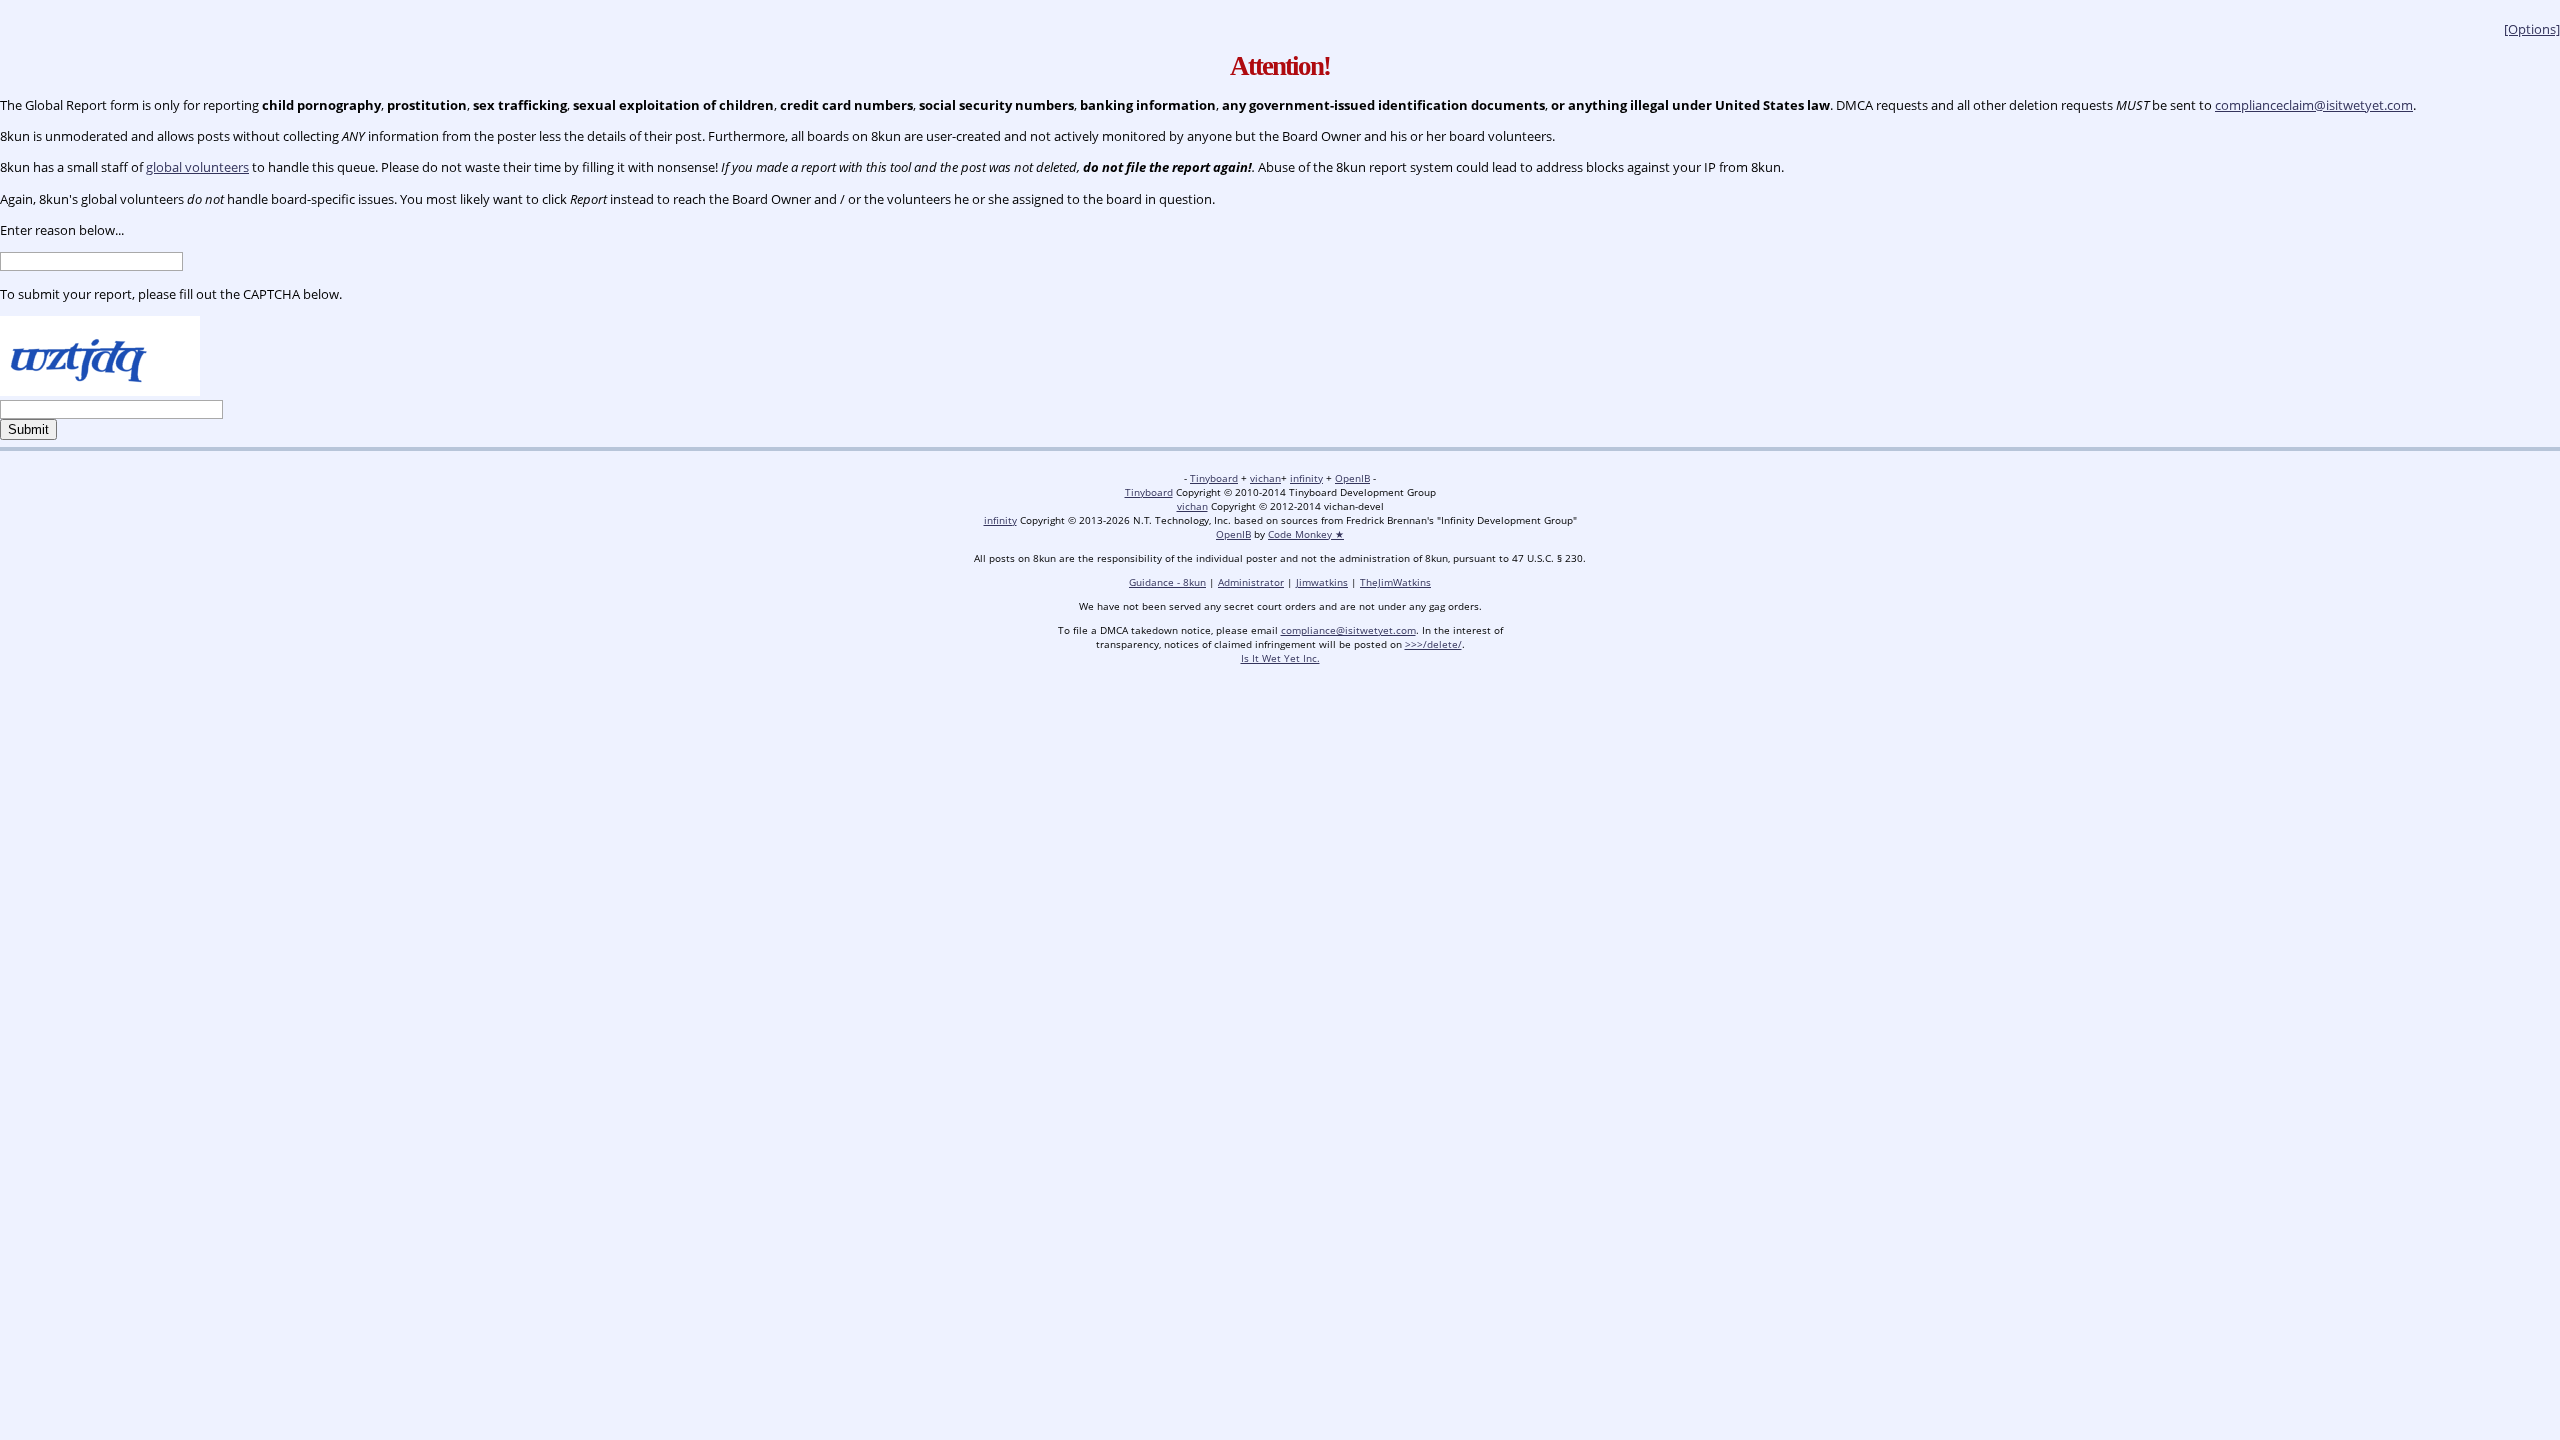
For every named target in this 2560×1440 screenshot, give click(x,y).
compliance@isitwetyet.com (1348, 630)
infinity (1306, 478)
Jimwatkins (1322, 582)
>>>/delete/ (1433, 644)
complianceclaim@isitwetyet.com (2314, 105)
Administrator (1251, 582)
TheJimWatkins (1395, 582)
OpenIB (1352, 478)
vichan (1265, 478)
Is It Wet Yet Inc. (1280, 658)
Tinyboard (1214, 478)
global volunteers (197, 167)
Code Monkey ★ (1306, 534)
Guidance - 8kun (1167, 582)
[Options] (2532, 29)
